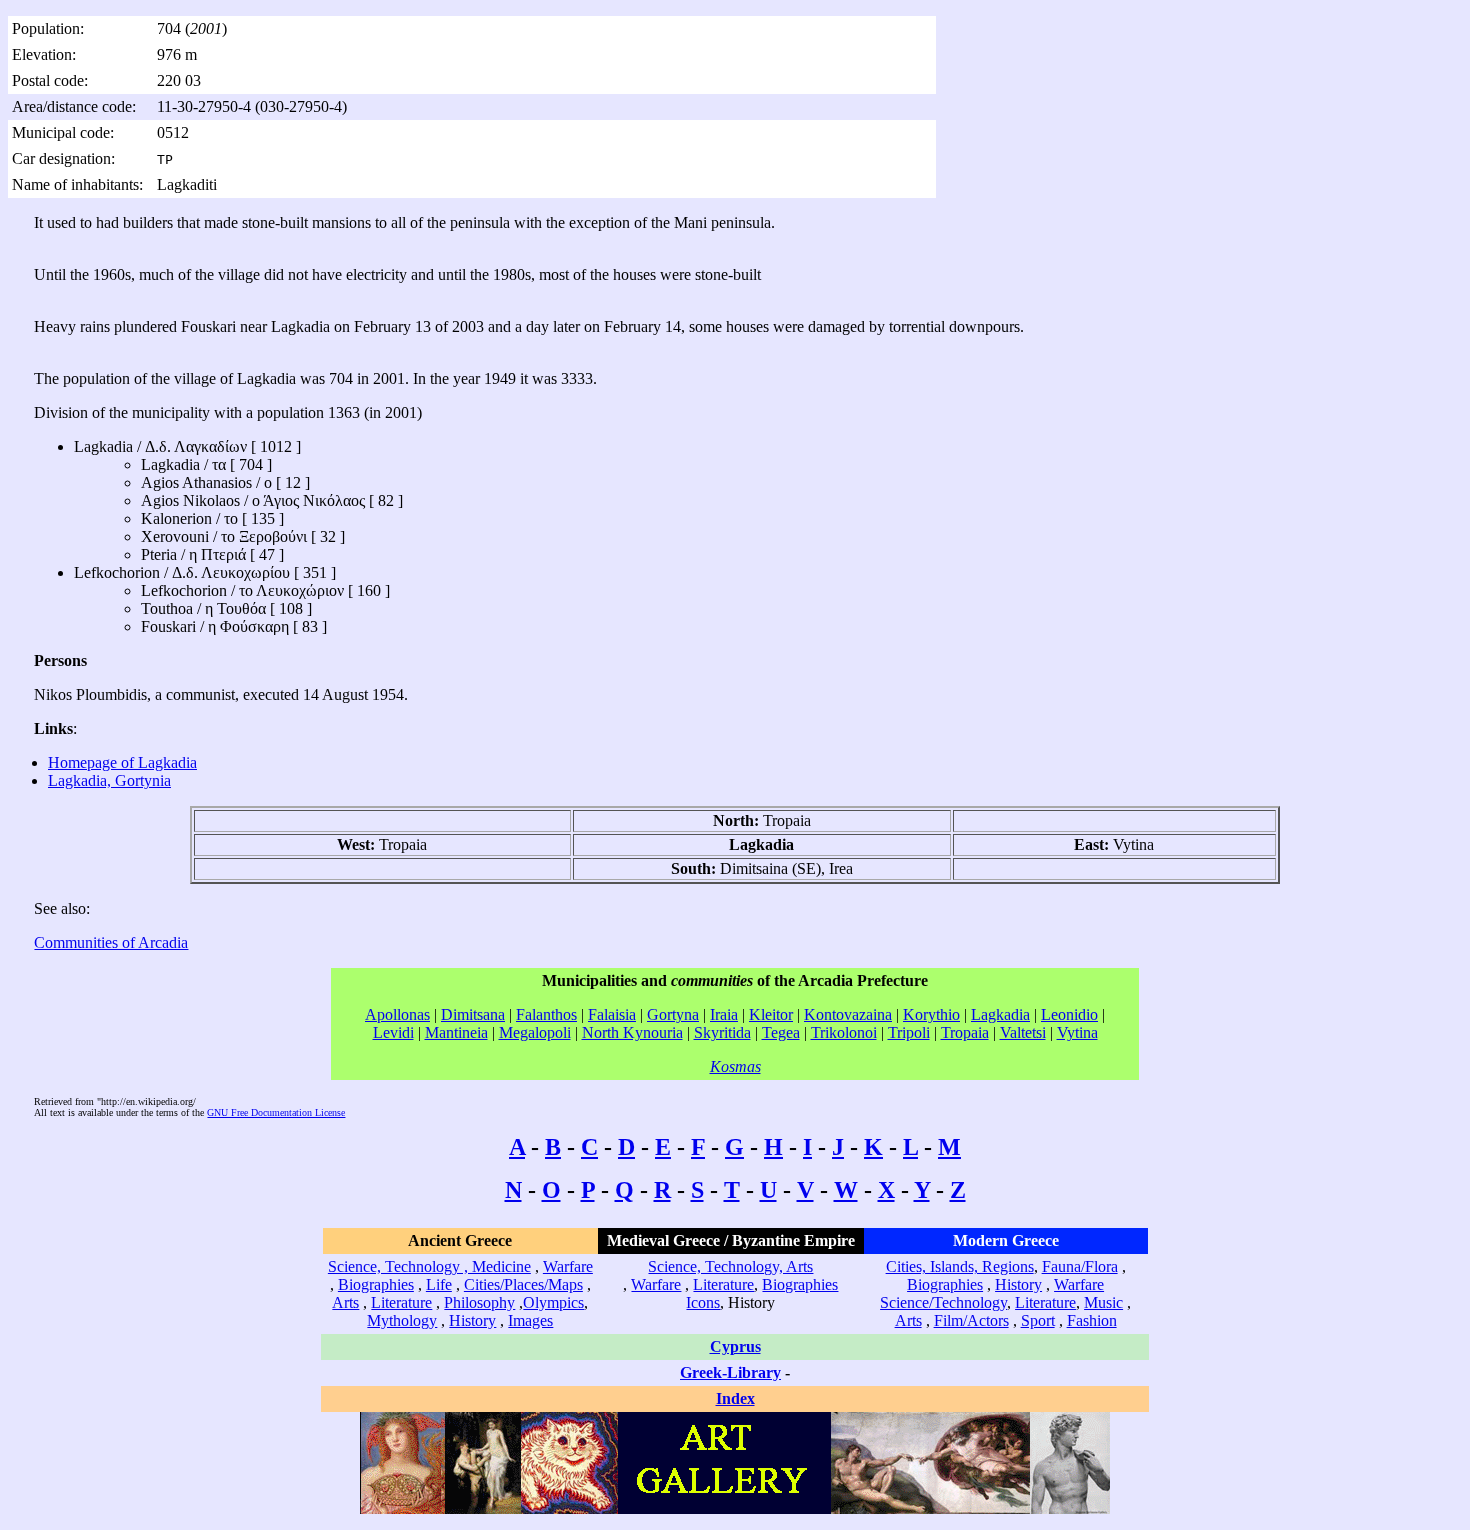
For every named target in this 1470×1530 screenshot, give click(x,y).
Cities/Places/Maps (523, 1284)
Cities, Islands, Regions (960, 1266)
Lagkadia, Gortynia (109, 780)
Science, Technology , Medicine (429, 1266)
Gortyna (673, 1014)
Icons (703, 1302)
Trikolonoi (844, 1032)
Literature (401, 1302)
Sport (1038, 1320)
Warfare (568, 1266)
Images (530, 1320)
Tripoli (909, 1032)
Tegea (781, 1032)
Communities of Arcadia (111, 942)
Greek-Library (730, 1372)
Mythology (402, 1320)
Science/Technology (943, 1302)
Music (1103, 1302)
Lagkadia (1000, 1014)
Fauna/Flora (1080, 1266)
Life (439, 1284)
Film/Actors (971, 1320)
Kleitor (771, 1014)
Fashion (1092, 1320)
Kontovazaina (848, 1014)
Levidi (393, 1032)
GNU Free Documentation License (276, 1112)
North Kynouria (632, 1032)
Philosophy (479, 1302)
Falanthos (546, 1014)
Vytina (1077, 1032)
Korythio (931, 1014)
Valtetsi (1023, 1032)
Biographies (376, 1284)
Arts (345, 1302)
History (472, 1320)
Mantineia (456, 1032)
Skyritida (722, 1032)
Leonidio (1069, 1014)
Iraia (724, 1014)
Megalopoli (535, 1032)
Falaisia (612, 1014)
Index (735, 1398)
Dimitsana (473, 1014)
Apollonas (397, 1014)
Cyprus (735, 1346)
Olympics (553, 1302)
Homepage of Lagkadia (122, 762)
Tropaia (965, 1032)
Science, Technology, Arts (730, 1266)
